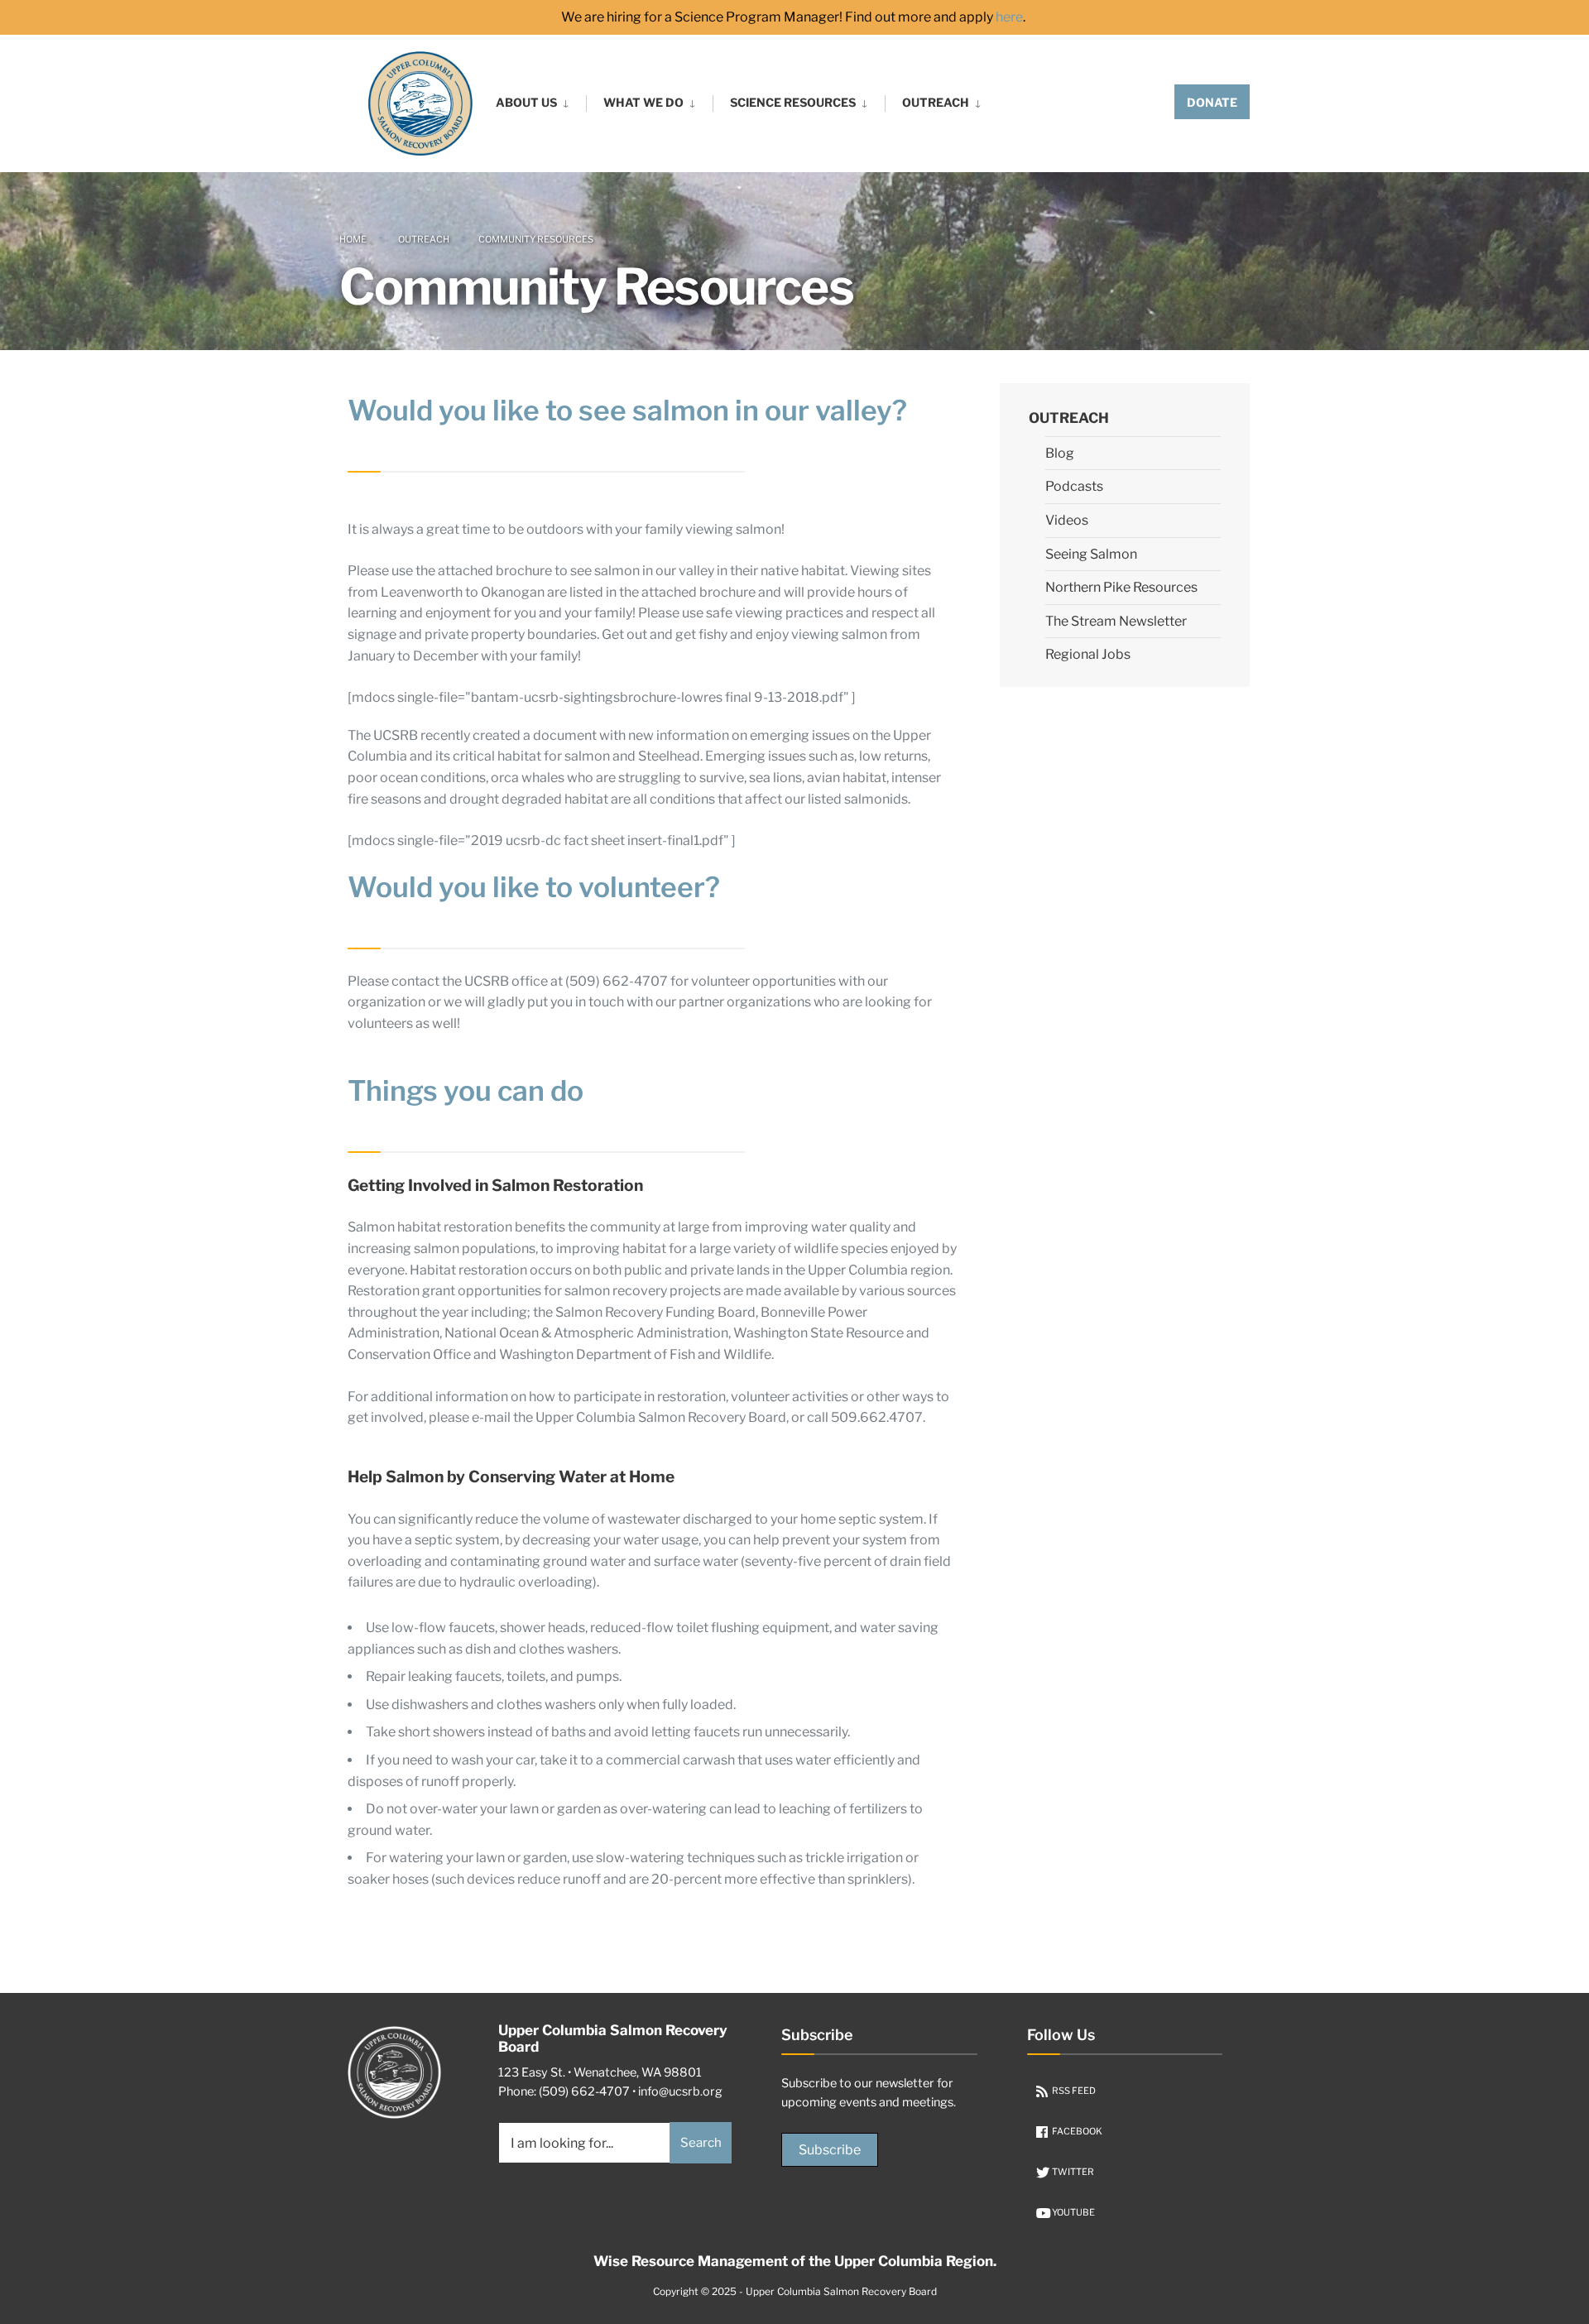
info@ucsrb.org (680, 2091)
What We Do (643, 102)
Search (701, 2143)
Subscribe (830, 2150)
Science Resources (793, 102)
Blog (1060, 453)
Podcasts (1074, 486)
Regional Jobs (1088, 654)
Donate (1212, 102)
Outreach (936, 102)
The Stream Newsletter (1116, 621)
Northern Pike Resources (1121, 587)
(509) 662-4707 (584, 2091)
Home (353, 239)
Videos (1067, 520)
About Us (526, 102)
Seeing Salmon (1091, 554)
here (1009, 17)
